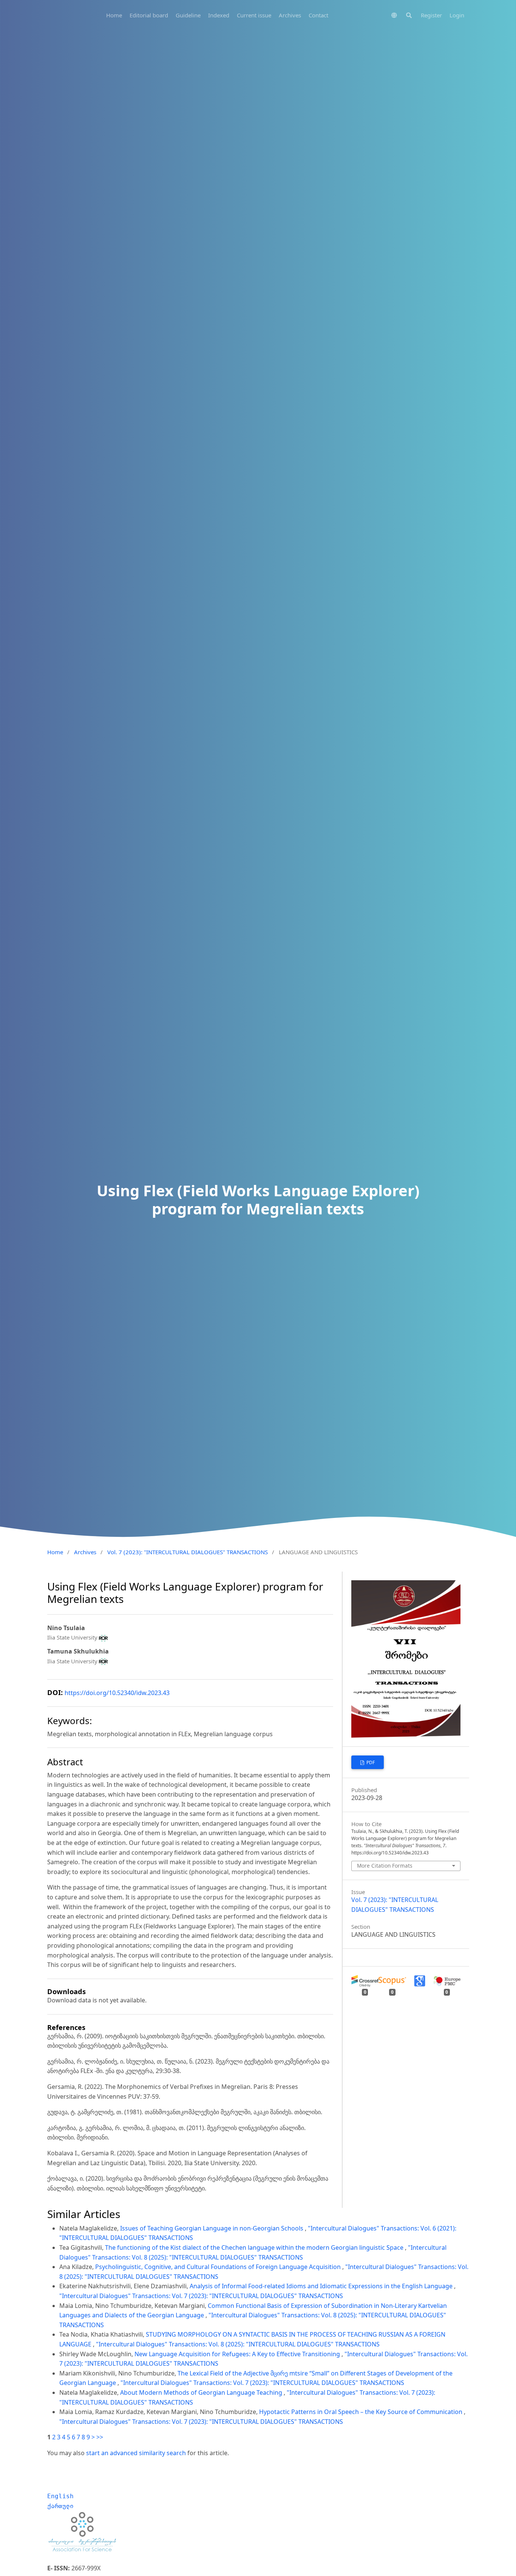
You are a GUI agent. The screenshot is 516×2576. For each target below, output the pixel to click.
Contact (318, 15)
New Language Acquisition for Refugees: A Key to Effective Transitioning (238, 2354)
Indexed (219, 15)
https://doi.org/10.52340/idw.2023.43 (117, 1693)
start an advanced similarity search (136, 2453)
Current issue (254, 15)
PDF (370, 1762)
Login (457, 15)
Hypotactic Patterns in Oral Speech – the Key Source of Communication (362, 2412)
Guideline (188, 15)
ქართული (60, 2506)
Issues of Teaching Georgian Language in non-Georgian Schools (212, 2228)
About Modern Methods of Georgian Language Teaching (202, 2392)
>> (100, 2437)
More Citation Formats (385, 1866)
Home (114, 15)
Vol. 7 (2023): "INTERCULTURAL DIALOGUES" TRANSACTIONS (188, 1552)
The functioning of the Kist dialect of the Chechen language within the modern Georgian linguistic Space (255, 2247)
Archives (290, 15)
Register (431, 15)
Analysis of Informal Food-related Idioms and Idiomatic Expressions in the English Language (322, 2286)
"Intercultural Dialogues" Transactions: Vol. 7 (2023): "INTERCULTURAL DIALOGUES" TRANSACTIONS (201, 2296)
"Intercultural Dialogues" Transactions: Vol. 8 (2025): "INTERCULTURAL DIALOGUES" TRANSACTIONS (238, 2344)
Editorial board (149, 15)
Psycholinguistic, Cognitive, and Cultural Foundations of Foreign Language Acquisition (219, 2267)
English (60, 2496)
